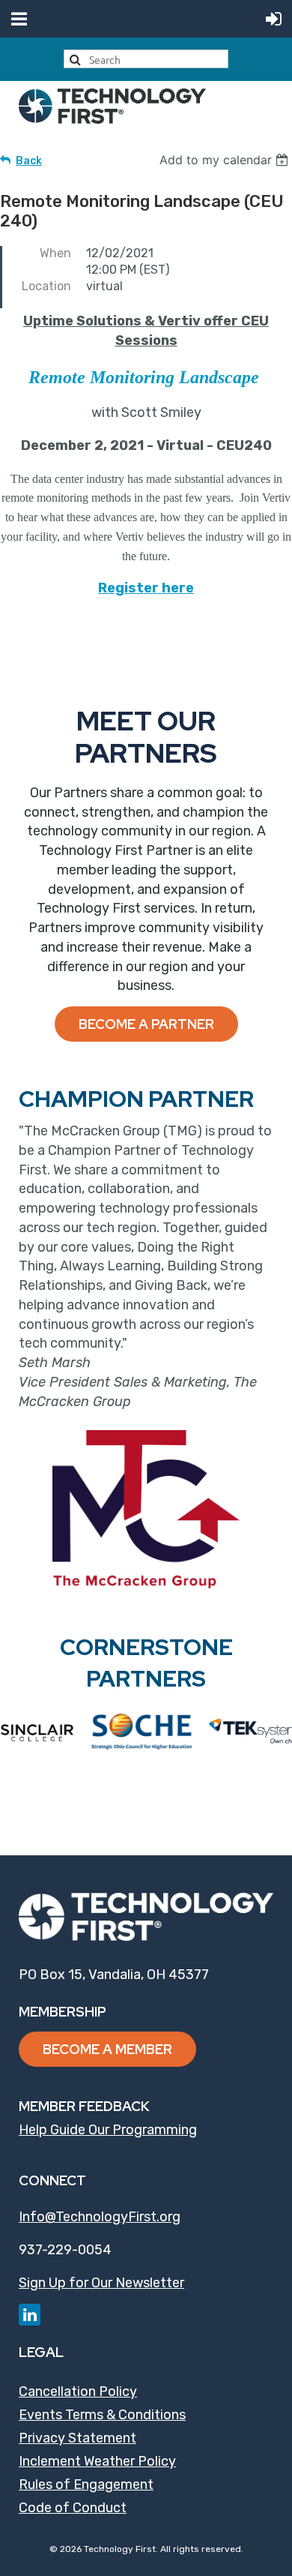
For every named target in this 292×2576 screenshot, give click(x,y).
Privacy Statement (77, 2438)
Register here (146, 588)
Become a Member (107, 2049)
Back (29, 161)
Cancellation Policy (78, 2392)
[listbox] (226, 160)
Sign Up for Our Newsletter (101, 2283)
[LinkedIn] (30, 2315)
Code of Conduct (73, 2508)
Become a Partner (146, 1024)
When (55, 253)
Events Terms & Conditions (102, 2415)
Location (46, 286)
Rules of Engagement (86, 2485)
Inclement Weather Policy (97, 2461)
